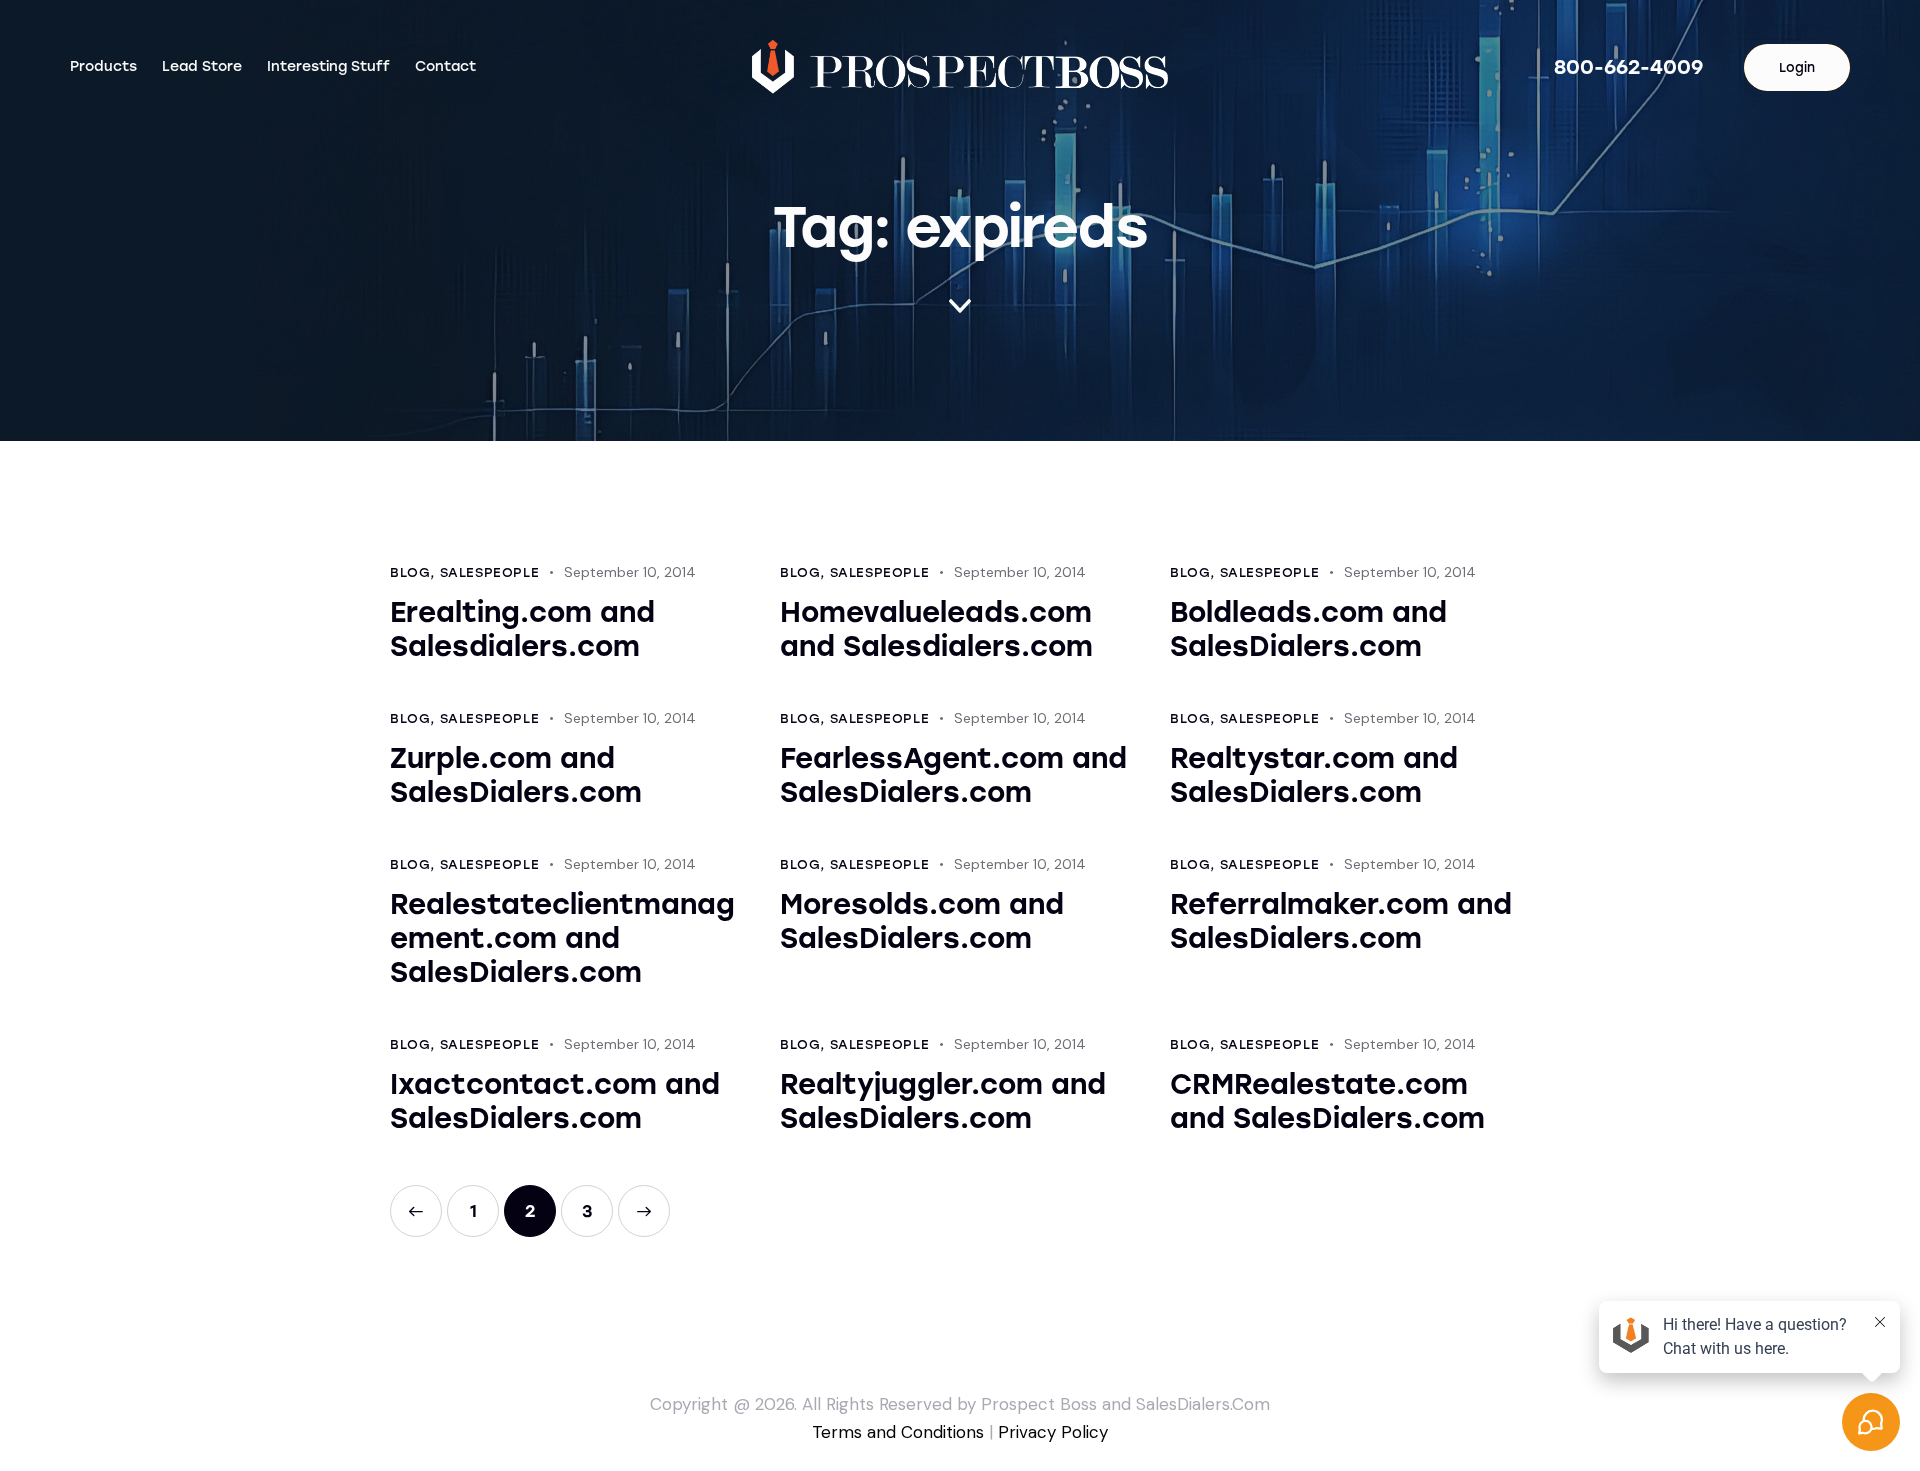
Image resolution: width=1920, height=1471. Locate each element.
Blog (410, 572)
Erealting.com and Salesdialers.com (522, 629)
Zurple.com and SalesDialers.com (516, 775)
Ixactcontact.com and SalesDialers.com (555, 1101)
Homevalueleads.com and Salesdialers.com (936, 629)
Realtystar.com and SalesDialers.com (1314, 775)
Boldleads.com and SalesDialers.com (1308, 629)
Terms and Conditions (898, 1432)
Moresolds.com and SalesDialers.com (922, 921)
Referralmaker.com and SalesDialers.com (1341, 921)
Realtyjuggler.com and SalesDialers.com (943, 1101)
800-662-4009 (1628, 67)
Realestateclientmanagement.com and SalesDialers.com (562, 938)
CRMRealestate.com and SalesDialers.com (1327, 1101)
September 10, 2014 (630, 572)
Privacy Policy (1053, 1432)
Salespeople (490, 572)
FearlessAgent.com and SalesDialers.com (953, 775)
